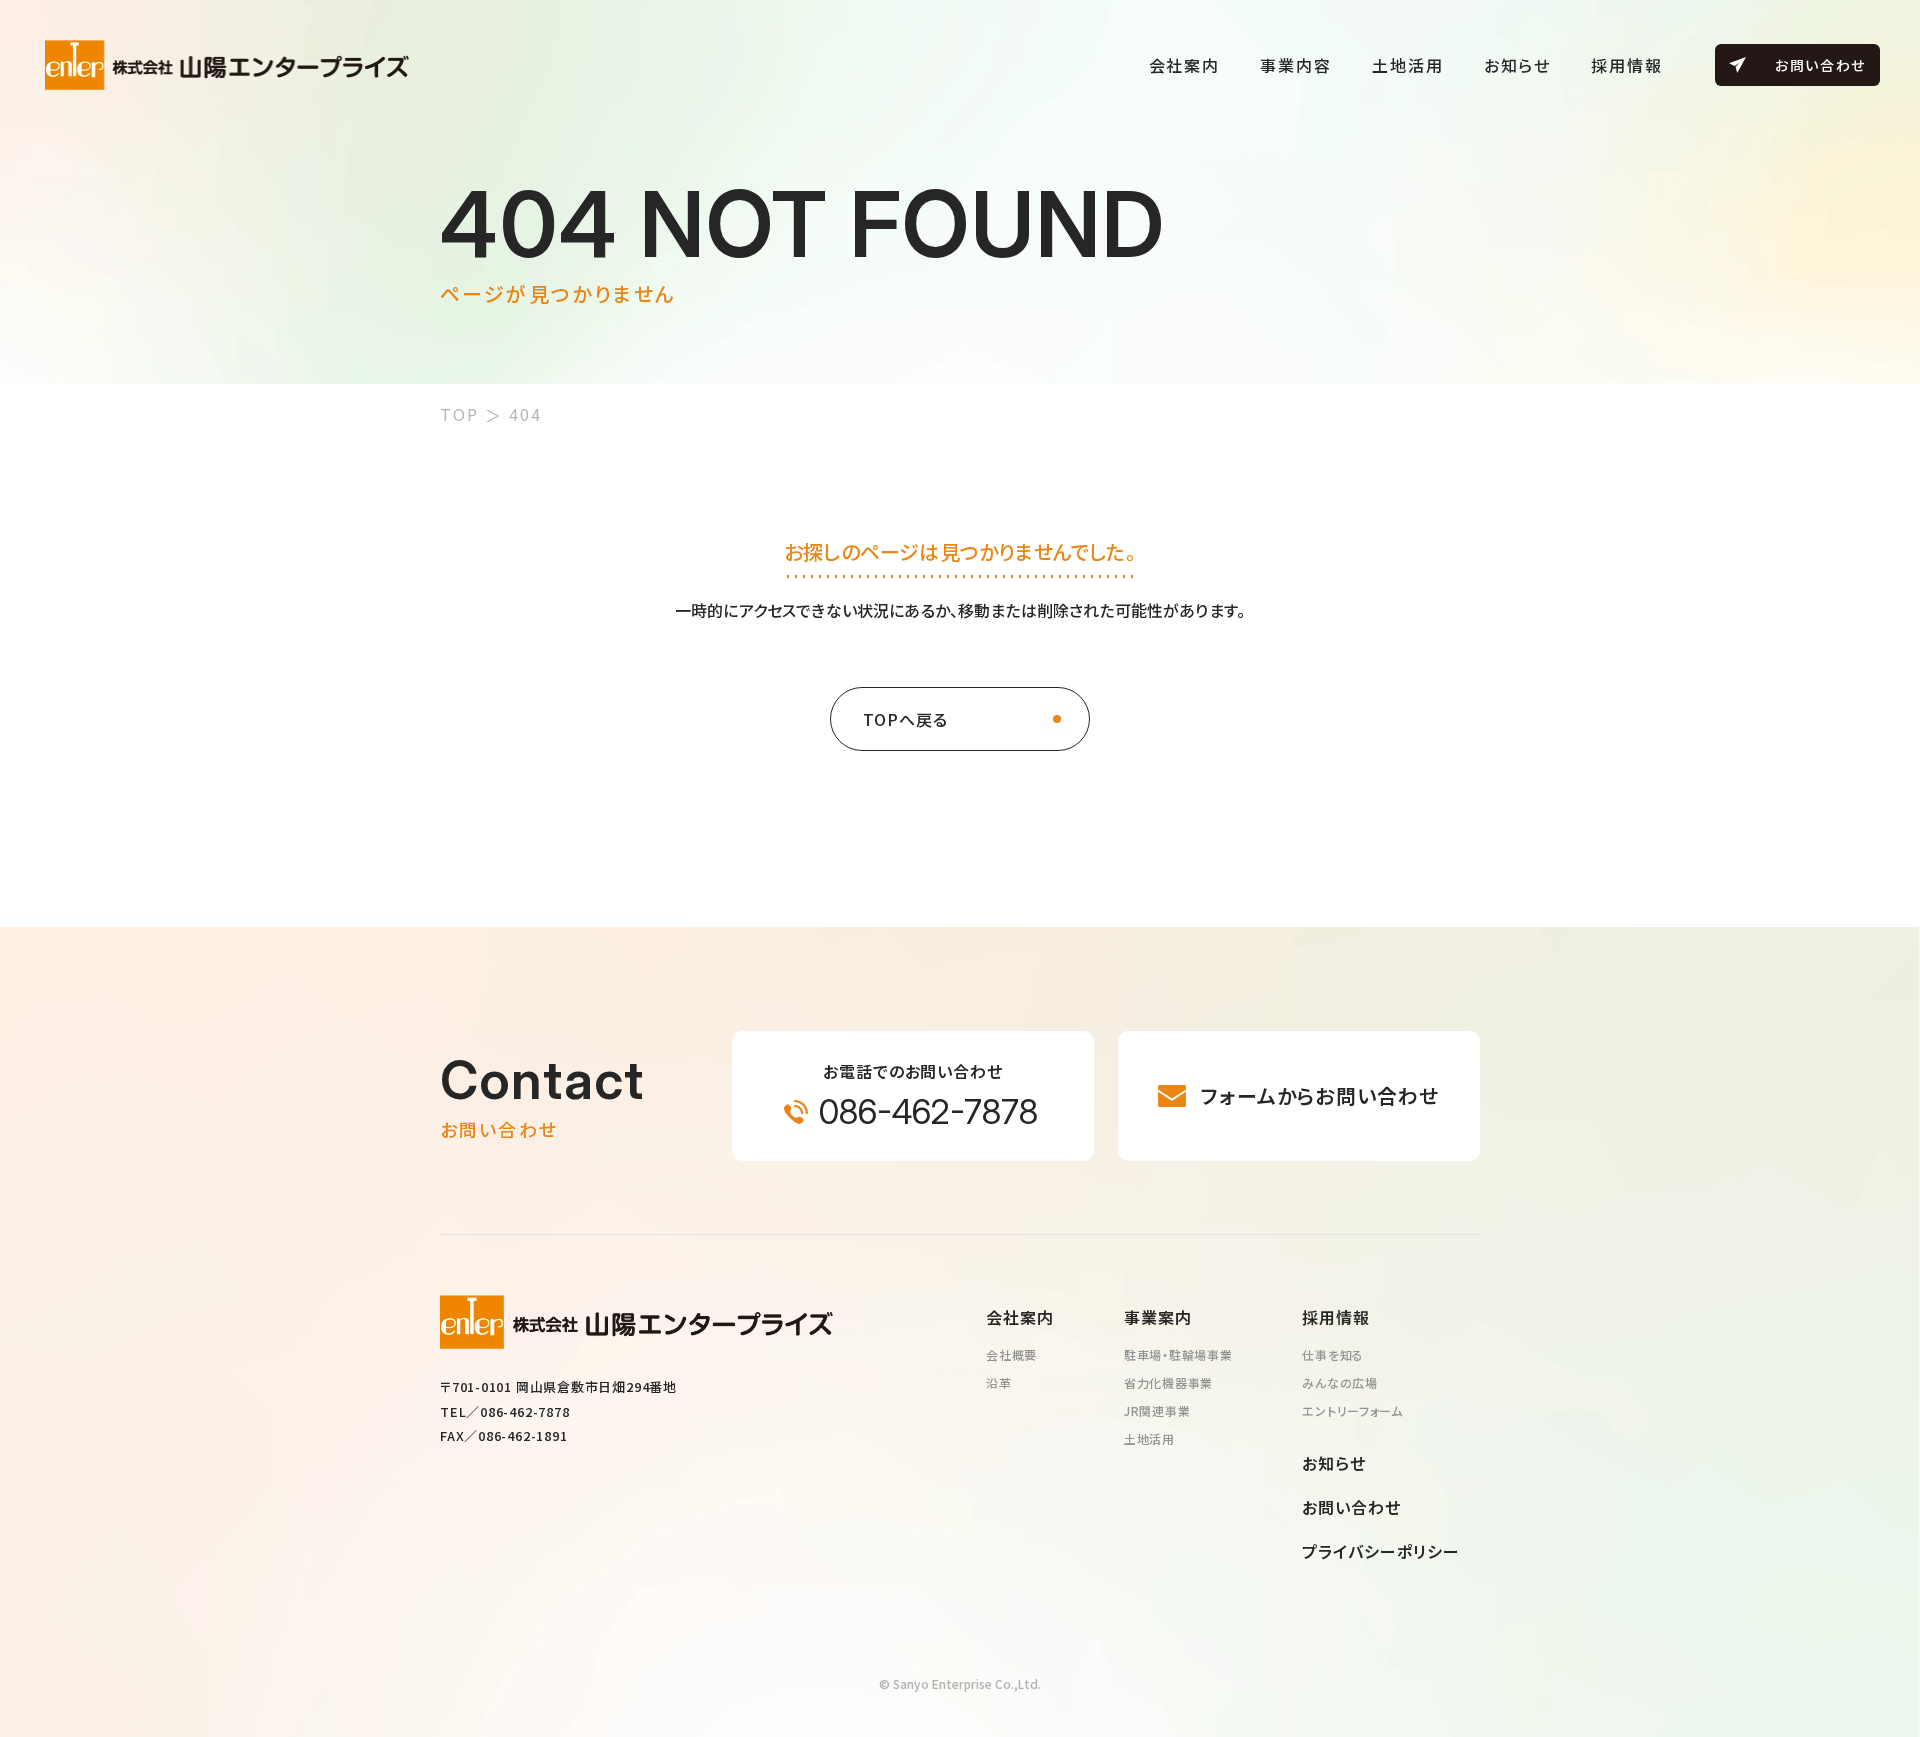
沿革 (998, 1383)
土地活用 (1408, 65)
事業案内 (1158, 1317)
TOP (459, 414)
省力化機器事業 (1168, 1383)
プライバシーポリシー (1381, 1551)
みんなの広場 (1339, 1383)
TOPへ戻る (905, 719)
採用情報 (1627, 65)
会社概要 (1011, 1355)
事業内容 (1296, 65)
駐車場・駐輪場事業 (1178, 1355)
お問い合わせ (1820, 65)
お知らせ (1518, 65)
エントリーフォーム (1352, 1411)
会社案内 (1185, 65)
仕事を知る (1333, 1355)
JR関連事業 (1157, 1411)
